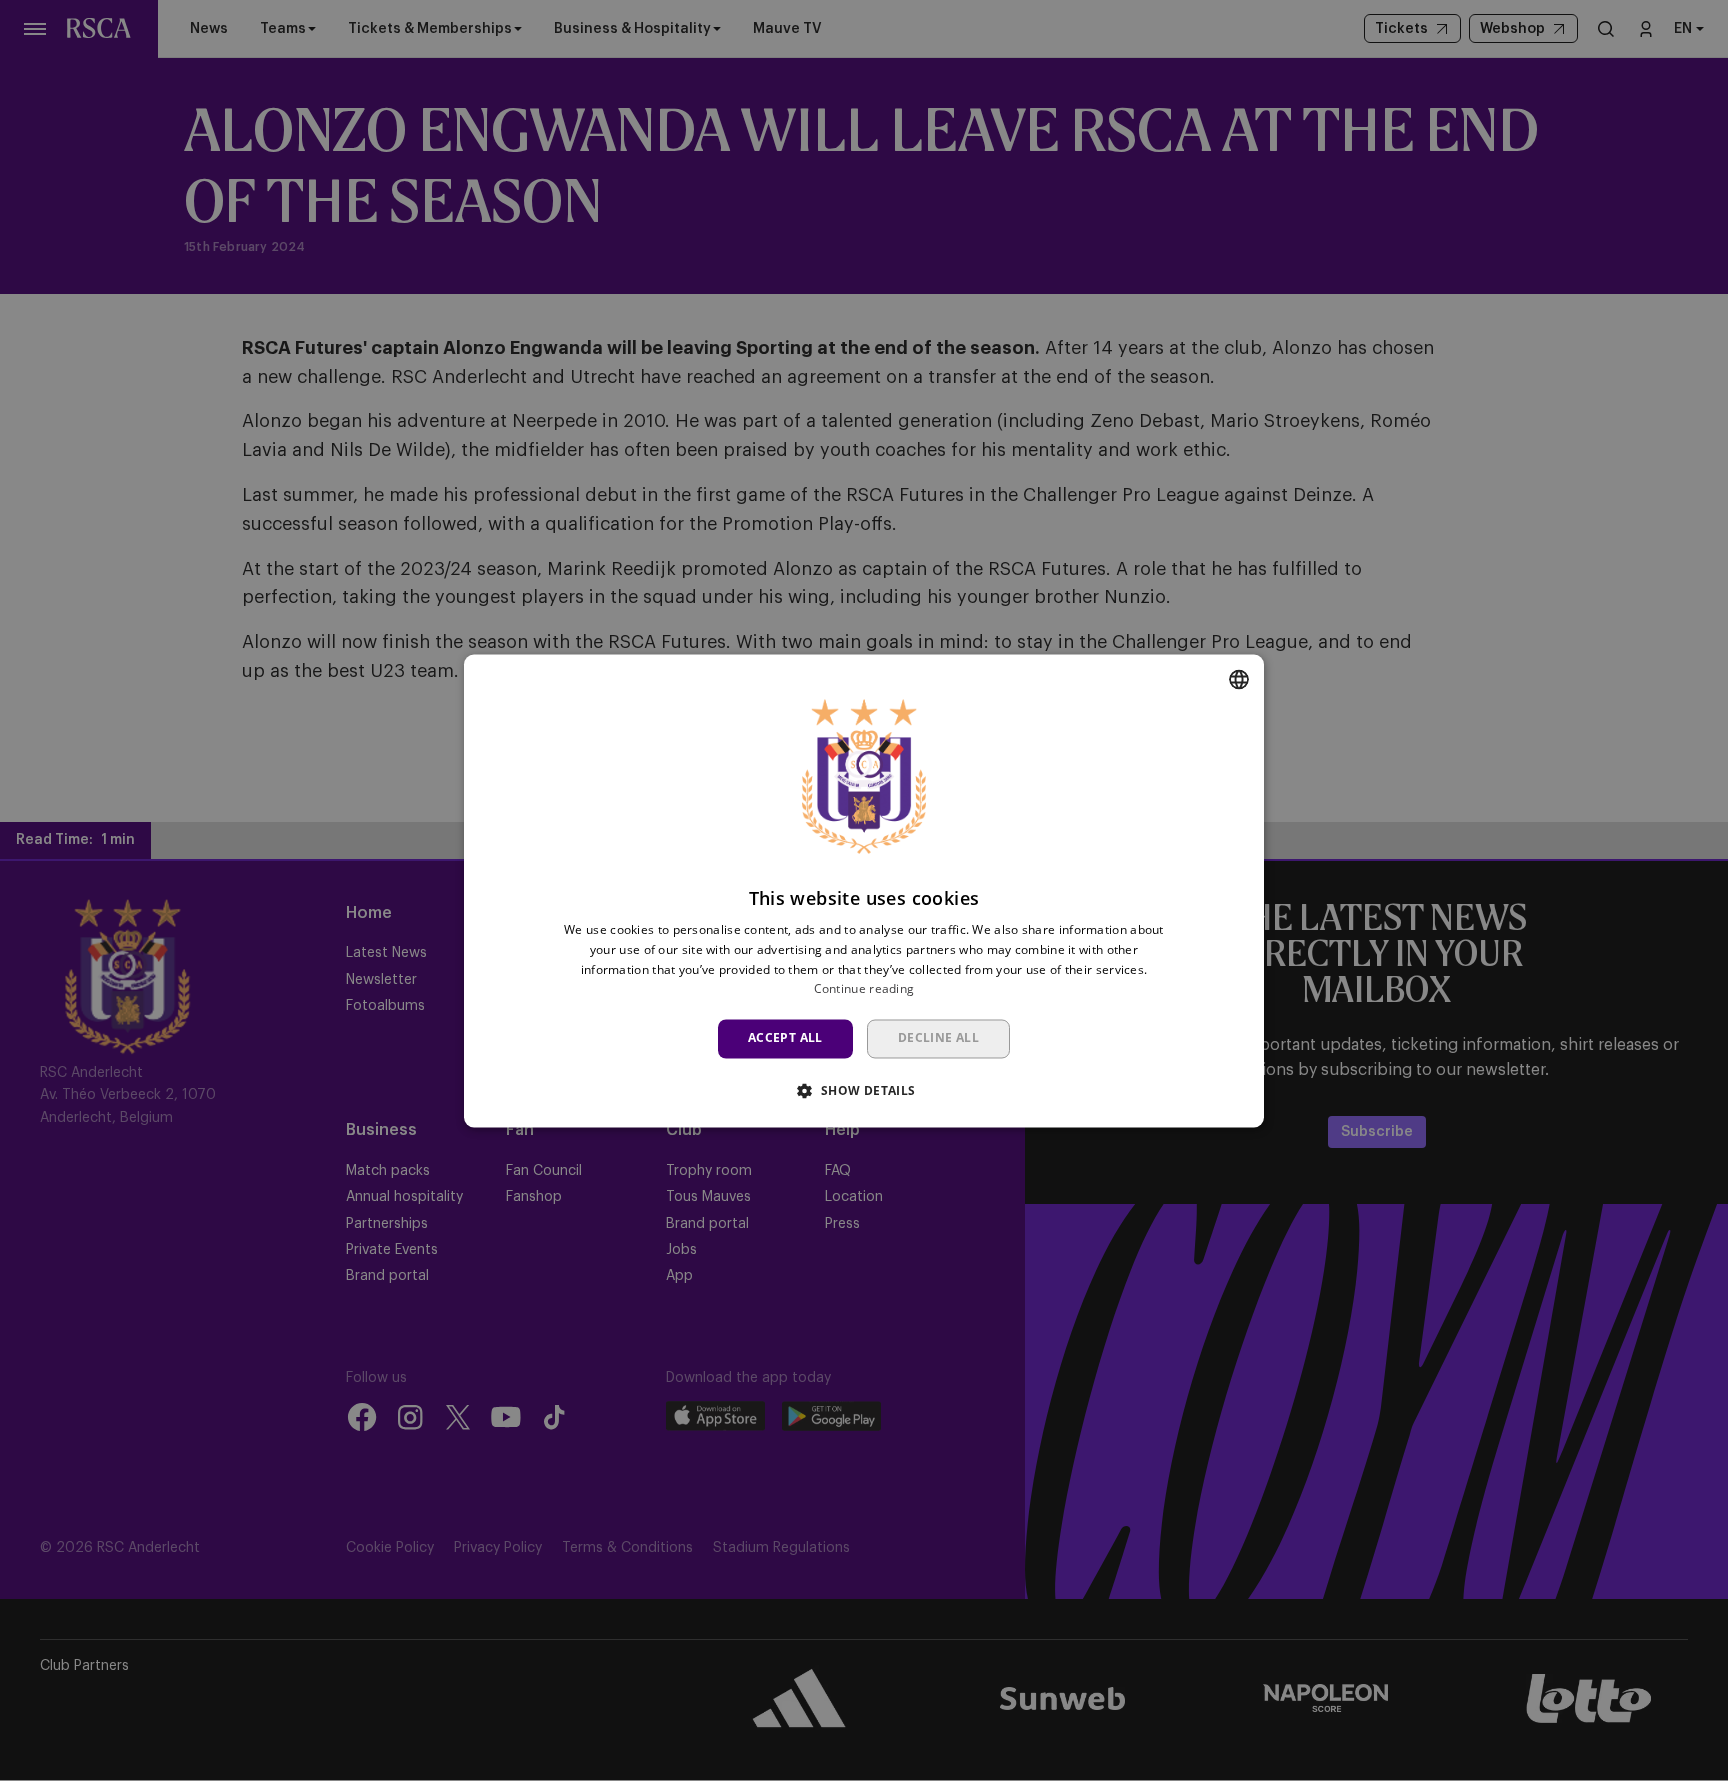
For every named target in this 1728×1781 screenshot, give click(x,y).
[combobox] (1239, 679)
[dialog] (864, 890)
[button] (863, 1090)
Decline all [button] (938, 1038)
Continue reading (864, 989)
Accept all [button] (785, 1038)
